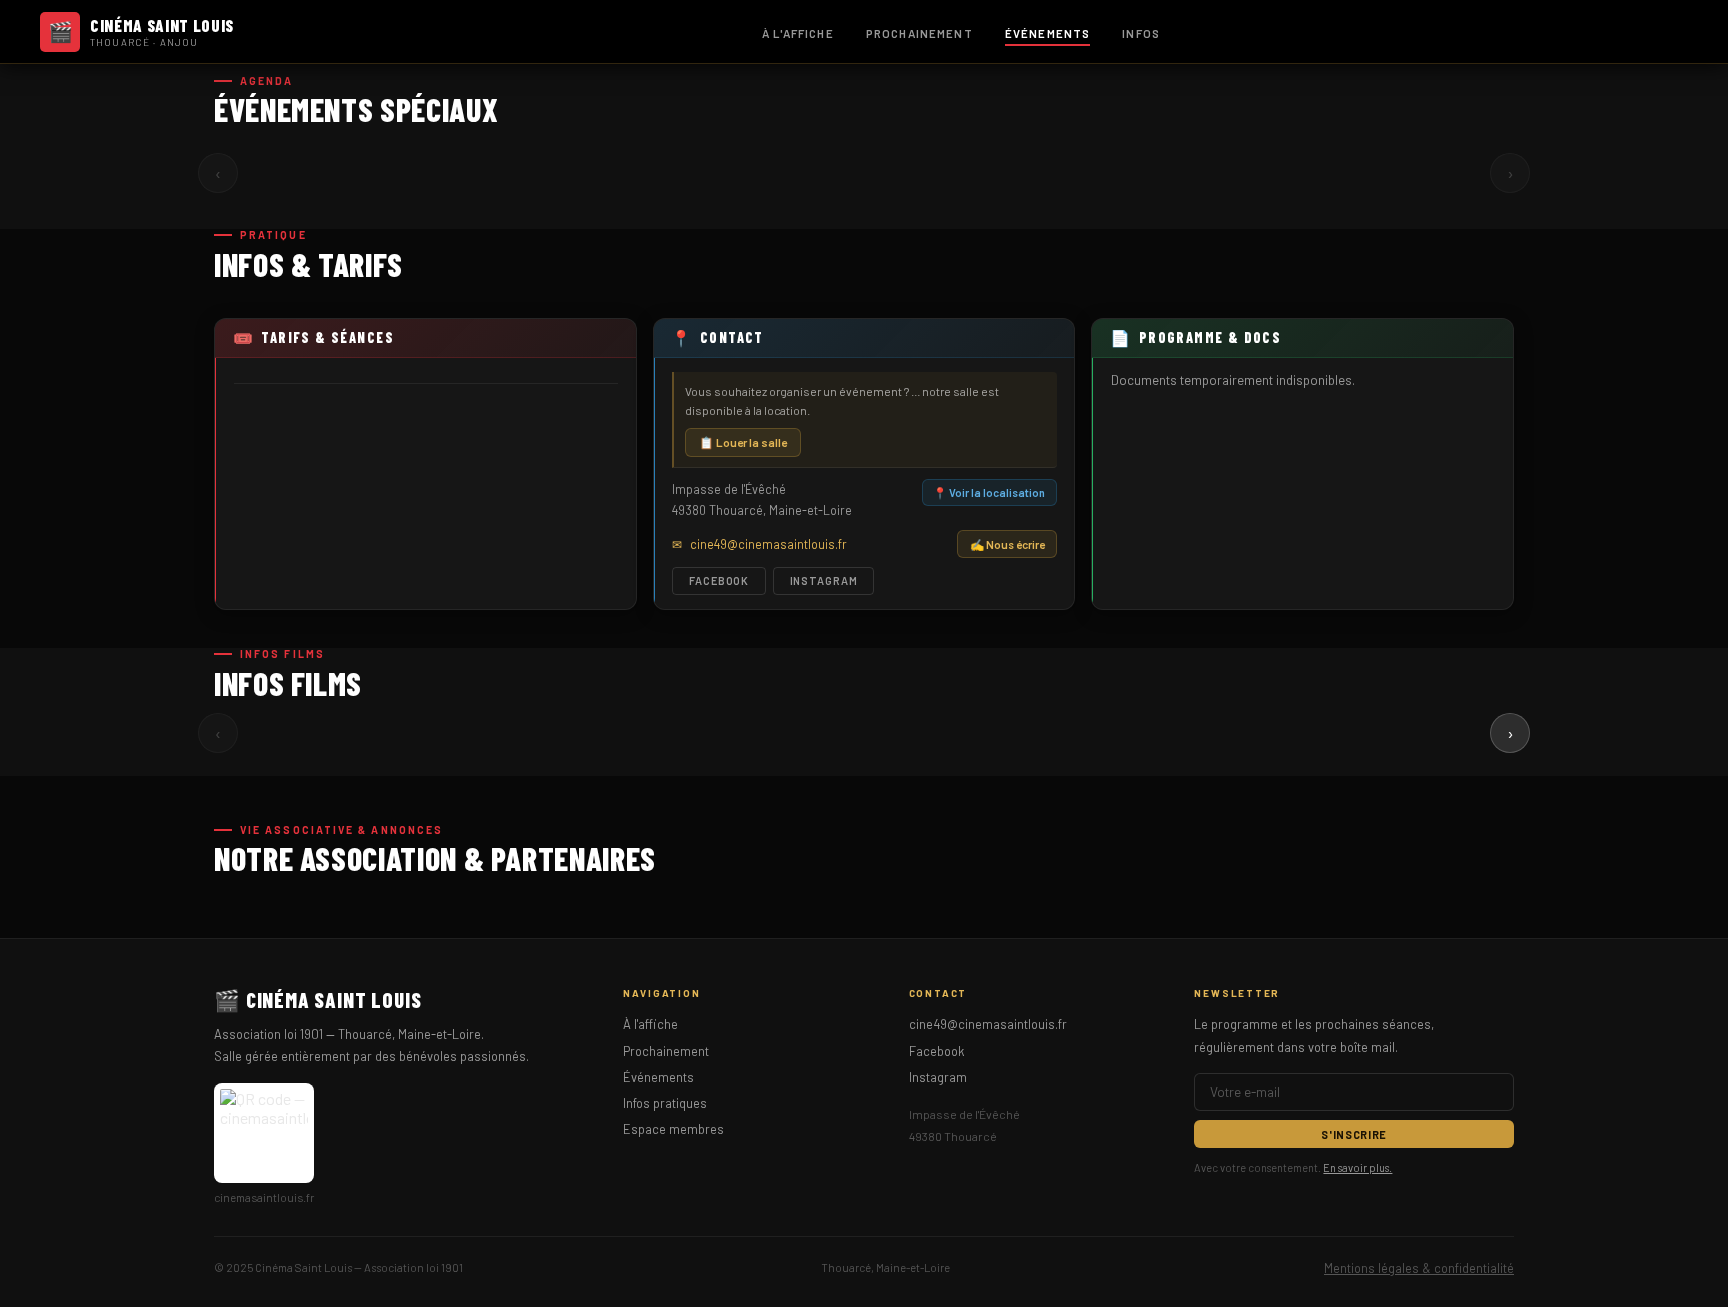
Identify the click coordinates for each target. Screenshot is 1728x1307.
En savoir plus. (1357, 1167)
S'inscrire (1354, 1134)
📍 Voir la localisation (989, 492)
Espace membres (673, 1129)
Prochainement (919, 33)
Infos (1141, 33)
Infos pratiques (665, 1103)
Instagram (824, 580)
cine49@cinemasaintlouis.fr (988, 1024)
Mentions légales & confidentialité (1419, 1268)
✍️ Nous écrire (1007, 544)
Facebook (719, 580)
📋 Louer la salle (743, 442)
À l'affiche (798, 33)
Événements (1048, 33)
